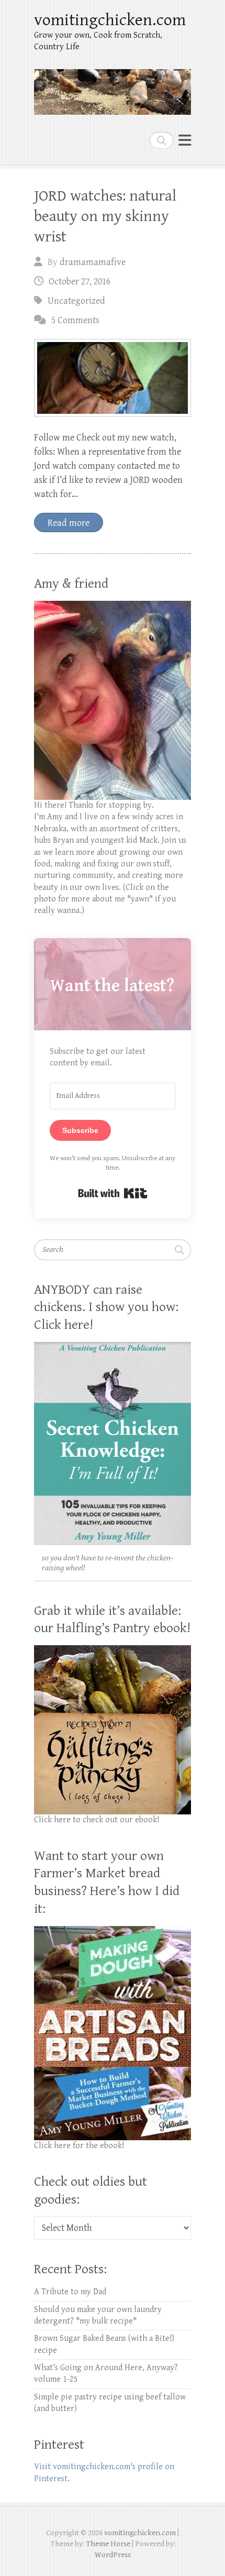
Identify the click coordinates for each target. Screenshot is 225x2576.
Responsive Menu (185, 140)
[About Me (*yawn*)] (113, 606)
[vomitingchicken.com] (113, 87)
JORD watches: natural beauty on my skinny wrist (105, 216)
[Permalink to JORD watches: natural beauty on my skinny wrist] (113, 378)
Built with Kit (113, 1193)
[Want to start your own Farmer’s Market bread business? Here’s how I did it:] (113, 1931)
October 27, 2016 (80, 282)
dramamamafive (93, 262)
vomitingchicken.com (110, 20)
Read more (69, 523)
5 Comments (75, 320)
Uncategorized (76, 301)
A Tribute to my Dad (70, 2292)
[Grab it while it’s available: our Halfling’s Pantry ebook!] (113, 1651)
